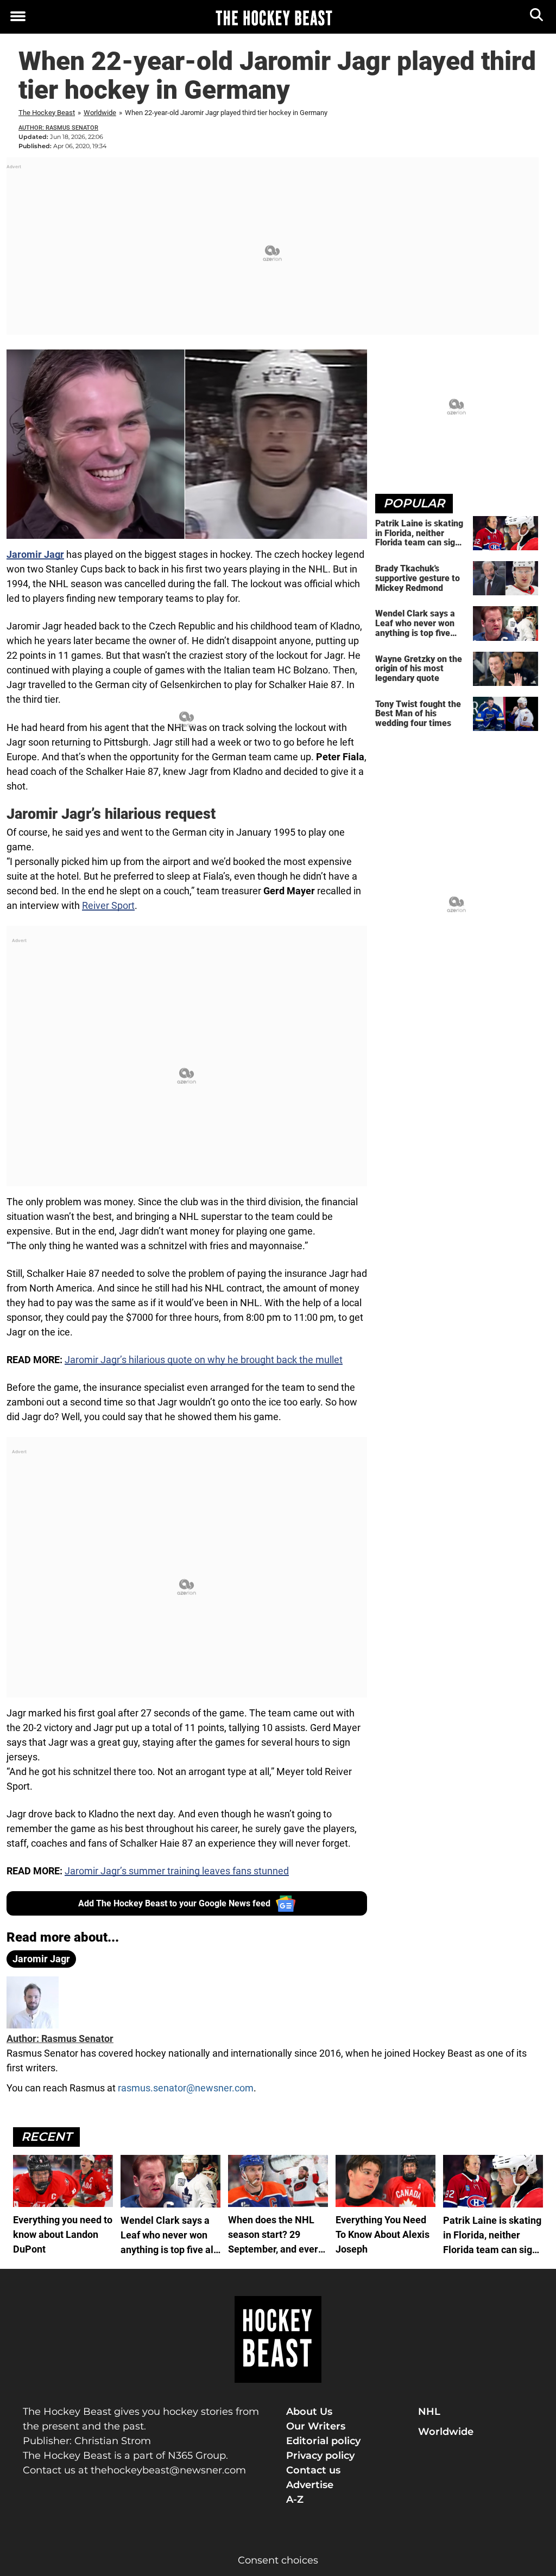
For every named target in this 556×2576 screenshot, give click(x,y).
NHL (429, 2412)
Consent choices (278, 2560)
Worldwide (100, 113)
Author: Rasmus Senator (58, 128)
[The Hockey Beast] (274, 17)
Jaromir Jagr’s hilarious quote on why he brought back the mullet (204, 1360)
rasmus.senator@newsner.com (186, 2088)
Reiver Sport (108, 905)
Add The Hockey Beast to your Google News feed (174, 1903)
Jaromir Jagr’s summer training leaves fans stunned (177, 1871)
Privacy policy (320, 2456)
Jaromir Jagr (41, 1959)
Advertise (310, 2485)
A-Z (295, 2499)
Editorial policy (323, 2441)
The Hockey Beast (47, 113)
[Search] (537, 17)
